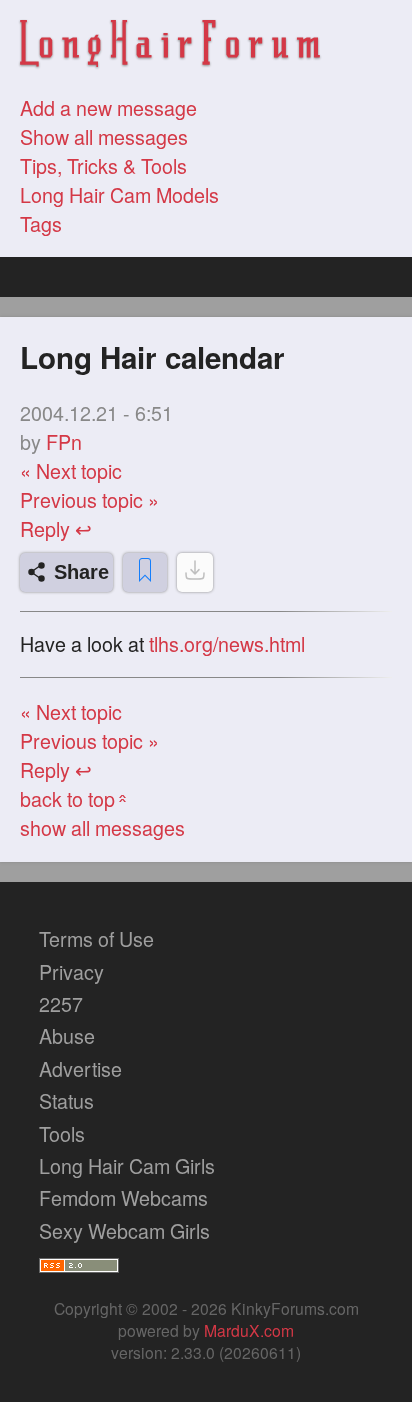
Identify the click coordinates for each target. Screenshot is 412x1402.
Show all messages (104, 136)
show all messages (102, 827)
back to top (75, 798)
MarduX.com (249, 1330)
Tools (62, 1133)
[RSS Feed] (79, 1262)
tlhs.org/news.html (227, 644)
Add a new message (108, 107)
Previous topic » (89, 499)
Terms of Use (96, 938)
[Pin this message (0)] (145, 572)
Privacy (71, 971)
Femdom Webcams (123, 1197)
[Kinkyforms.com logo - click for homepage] (170, 46)
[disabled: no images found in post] (195, 572)
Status (66, 1100)
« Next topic (71, 470)
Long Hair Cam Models (119, 194)
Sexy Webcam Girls (124, 1230)
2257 (61, 1003)
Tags (41, 223)
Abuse (67, 1035)
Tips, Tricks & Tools (103, 165)
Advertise (80, 1068)
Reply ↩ (56, 528)
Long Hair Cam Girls (127, 1165)
